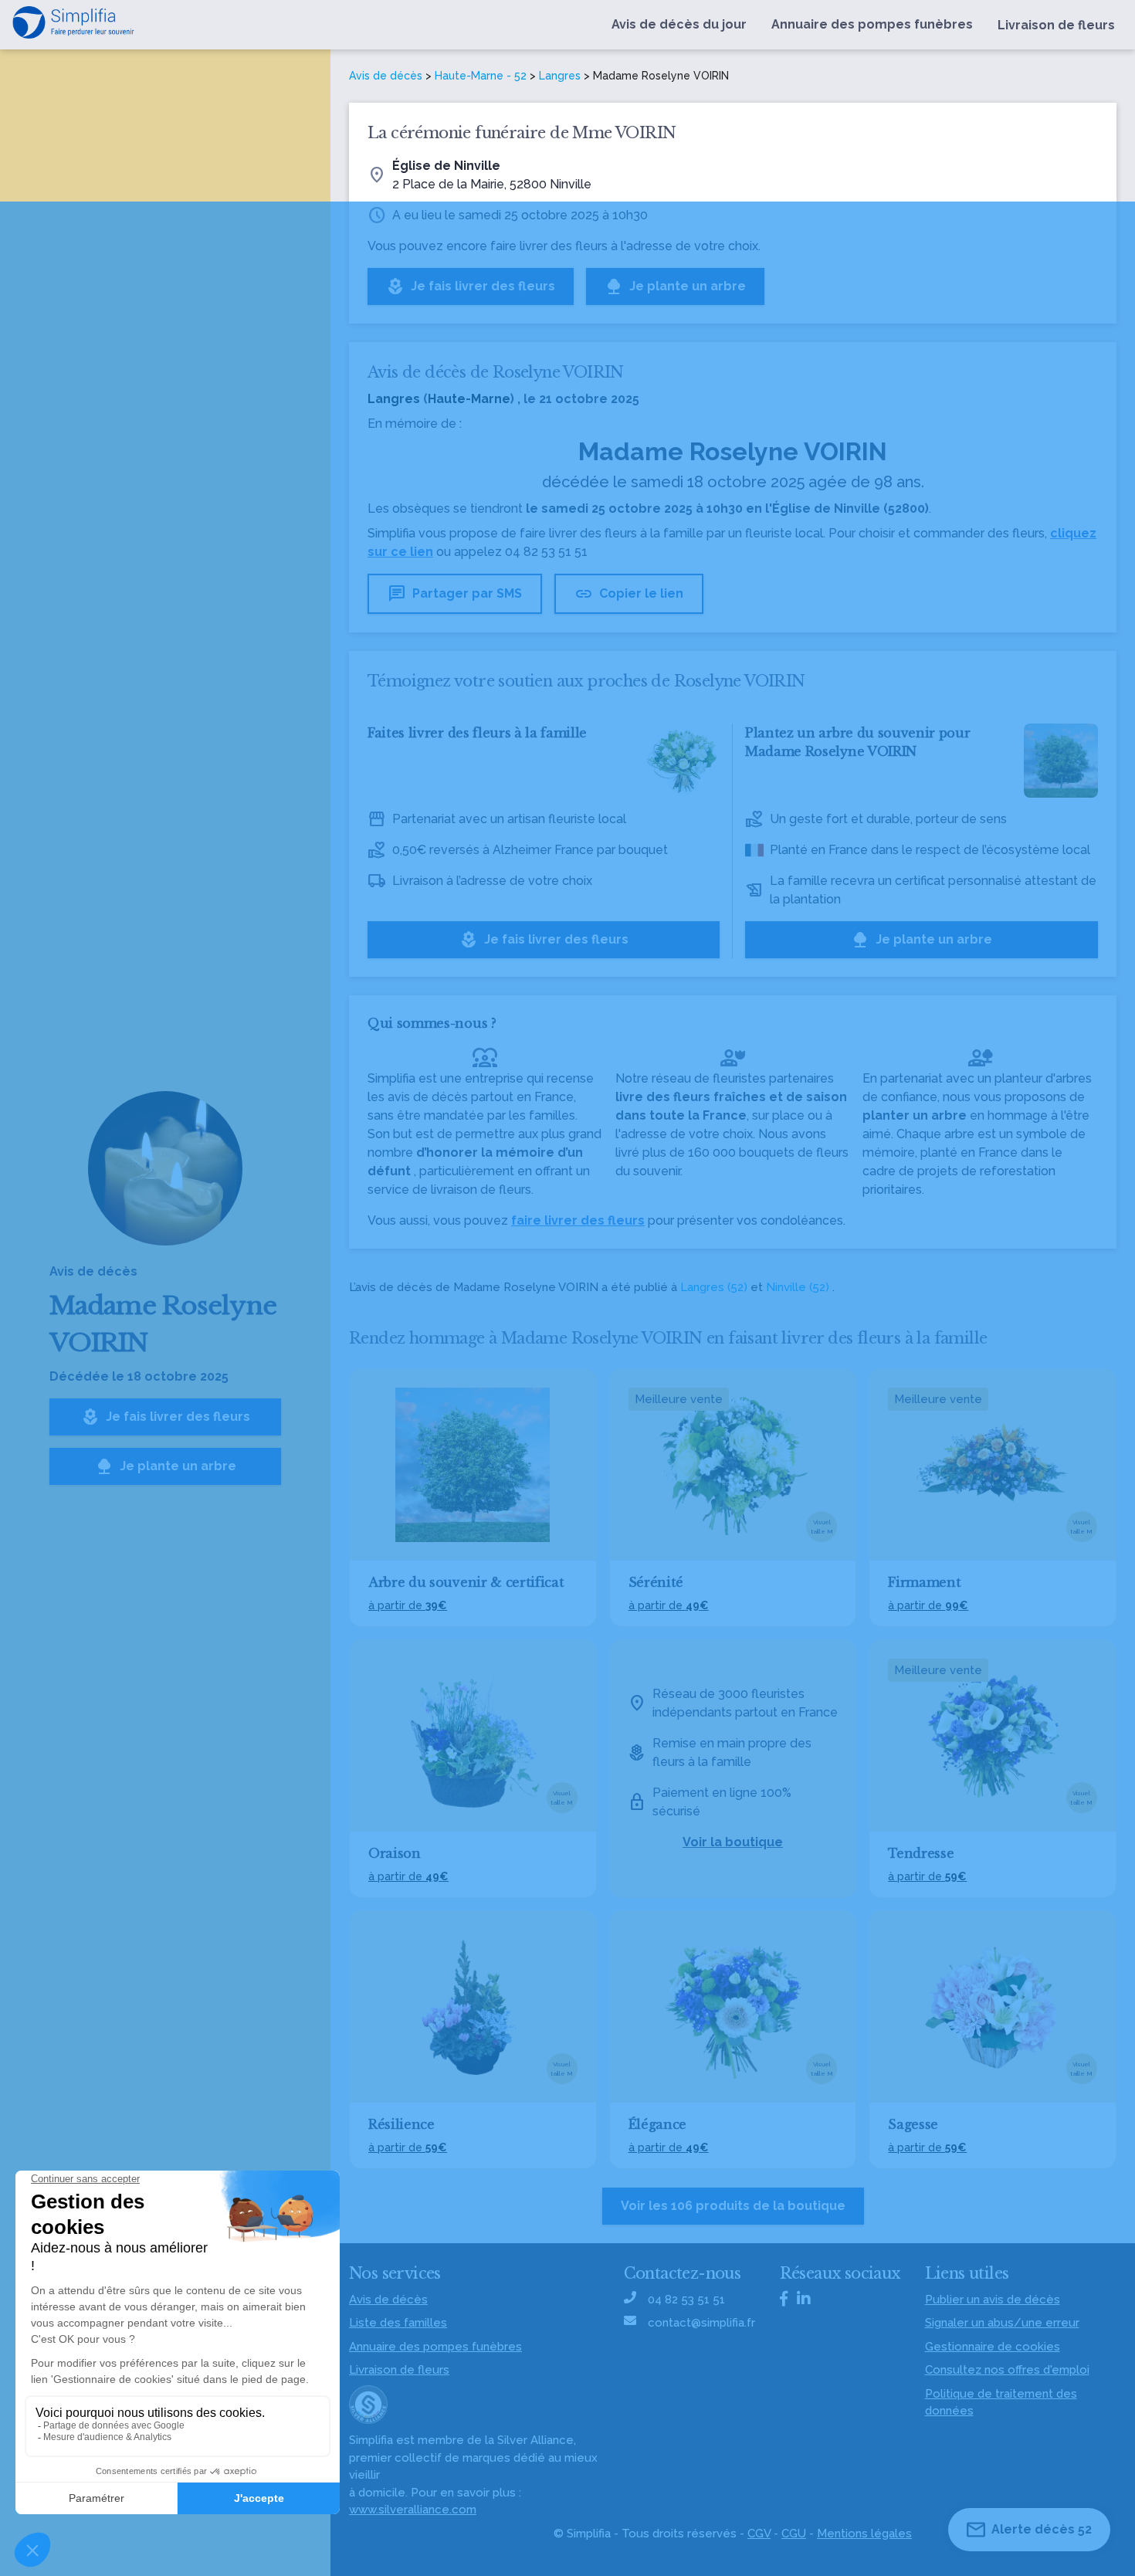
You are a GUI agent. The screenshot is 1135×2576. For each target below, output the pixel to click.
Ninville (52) (798, 1287)
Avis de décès (386, 76)
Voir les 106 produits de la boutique (733, 2206)
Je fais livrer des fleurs (166, 1417)
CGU (794, 2534)
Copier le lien (629, 594)
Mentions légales (864, 2534)
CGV (759, 2534)
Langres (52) (714, 1287)
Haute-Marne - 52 (481, 76)
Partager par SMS (455, 594)
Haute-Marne (469, 399)
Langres (560, 76)
